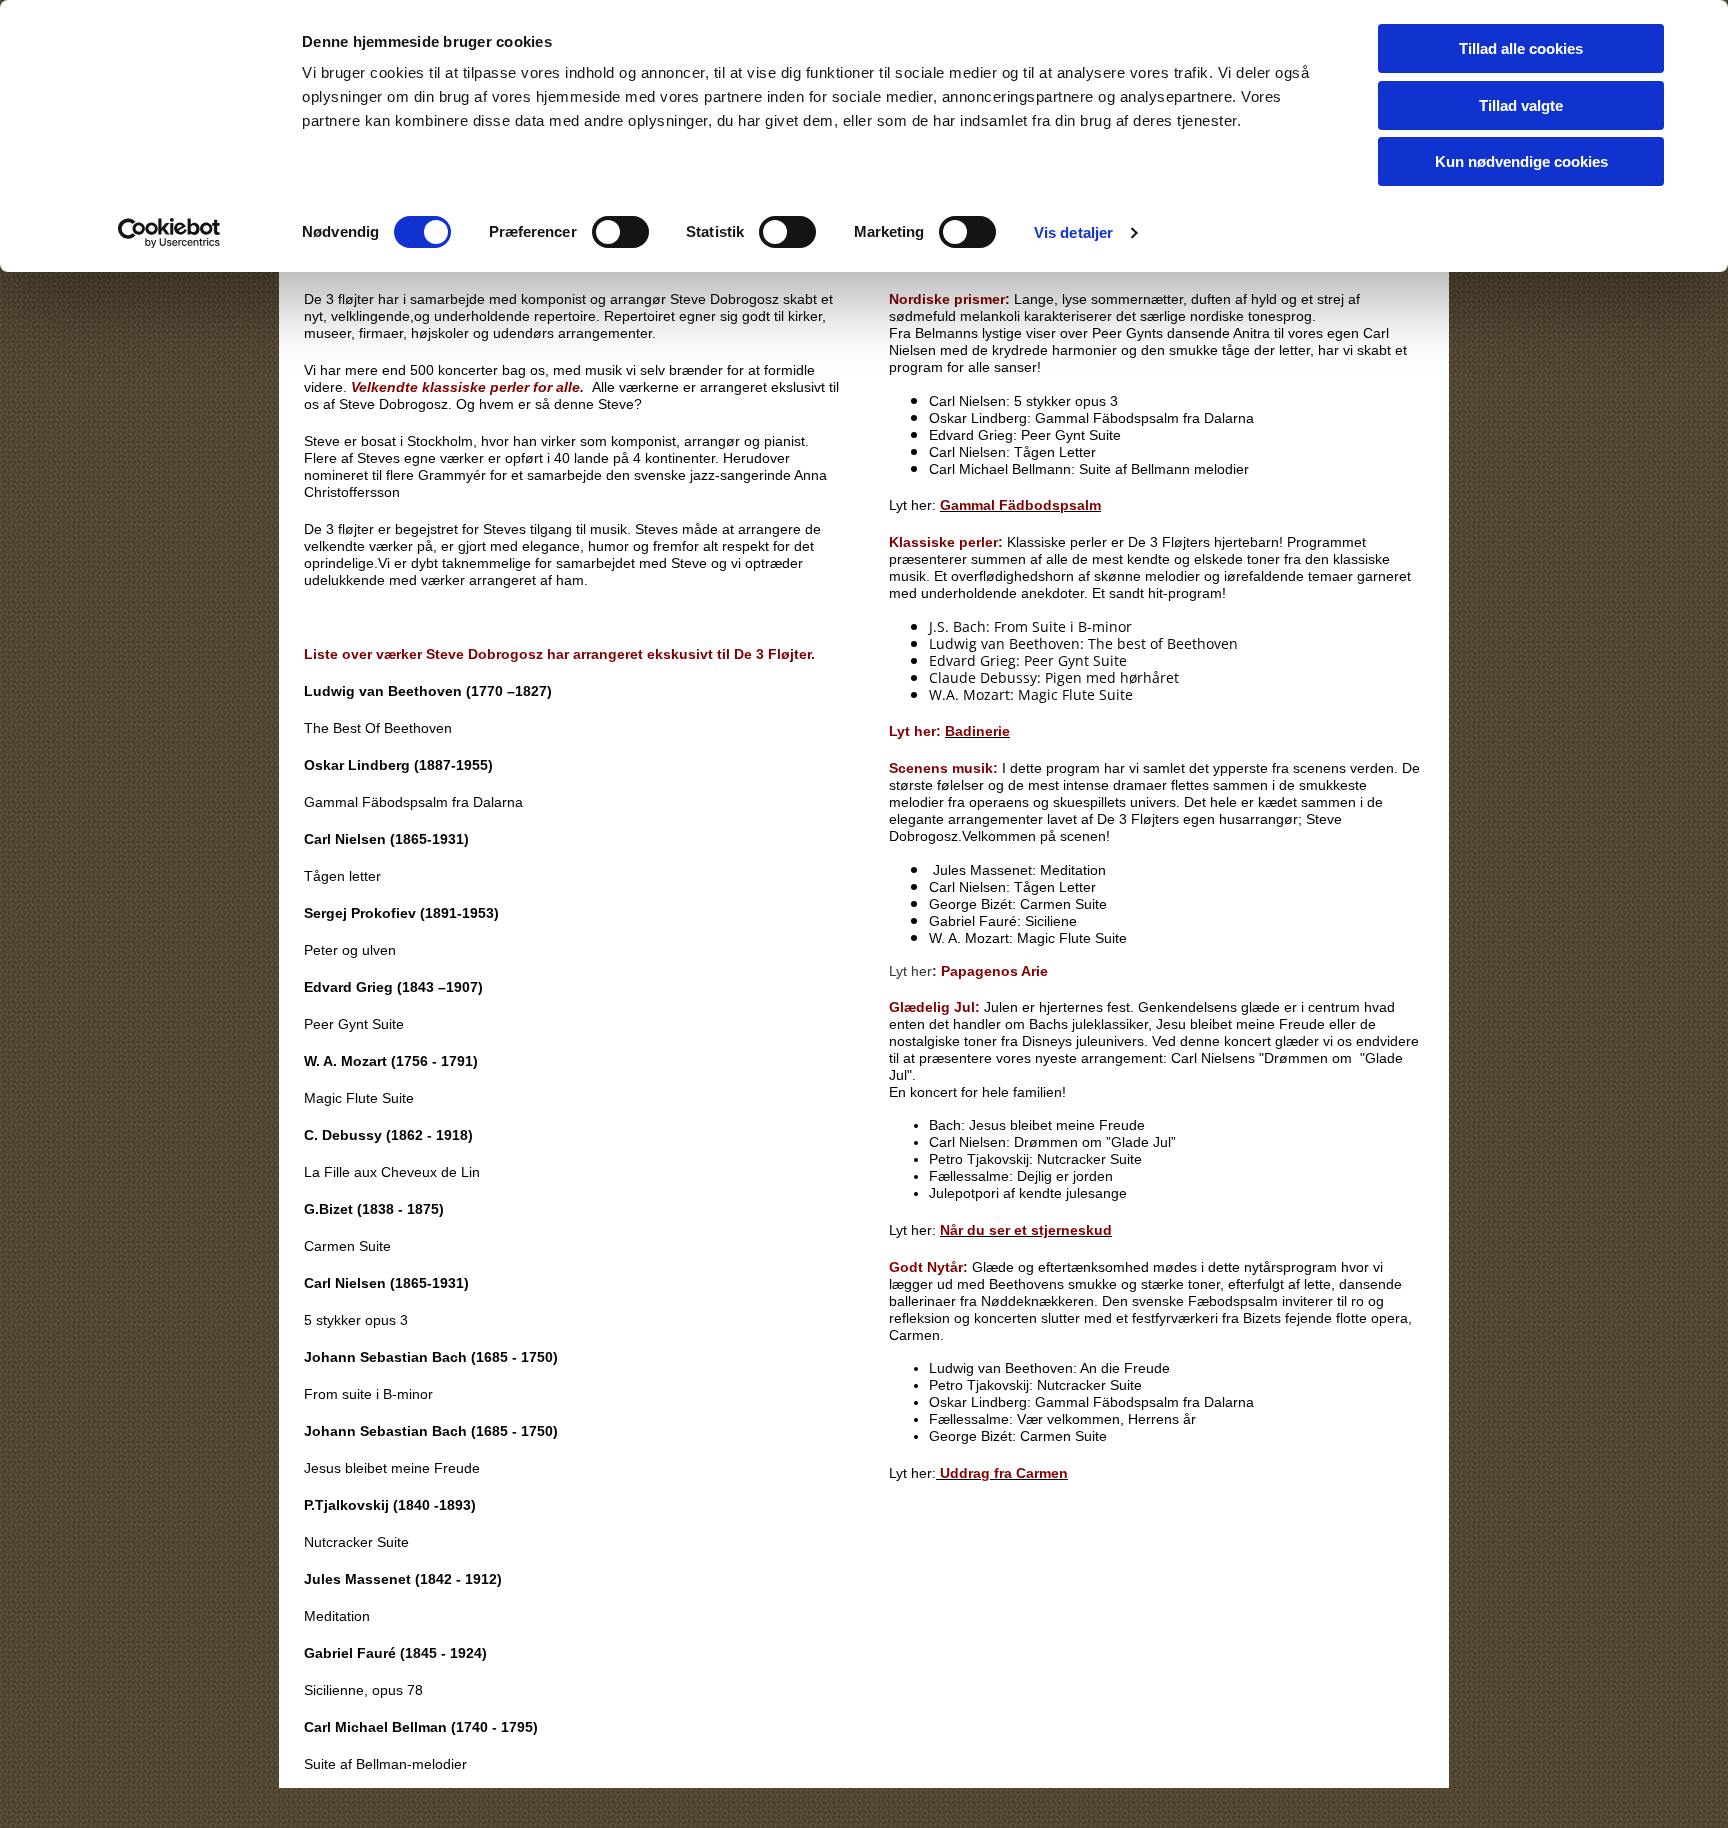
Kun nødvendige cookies (1521, 161)
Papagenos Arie (994, 971)
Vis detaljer (1073, 232)
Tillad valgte (1521, 105)
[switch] (620, 232)
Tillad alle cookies (1521, 48)
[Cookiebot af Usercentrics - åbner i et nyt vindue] (169, 233)
